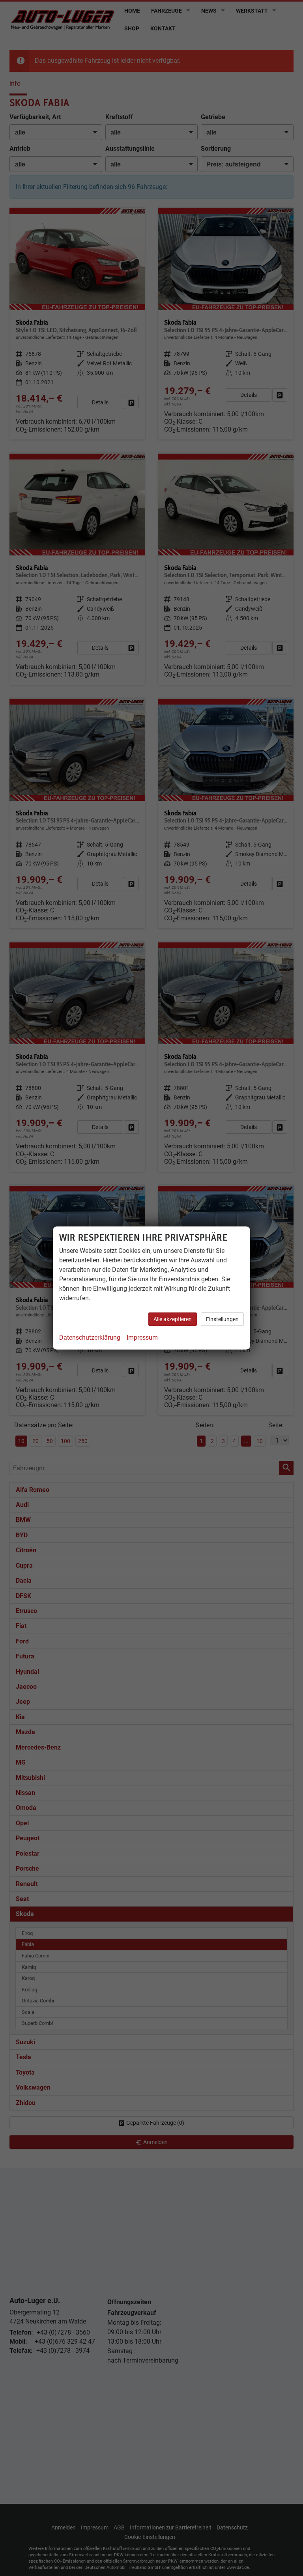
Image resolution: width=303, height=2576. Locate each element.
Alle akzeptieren (173, 1319)
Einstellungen (222, 1319)
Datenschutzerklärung (90, 1338)
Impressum (142, 1338)
